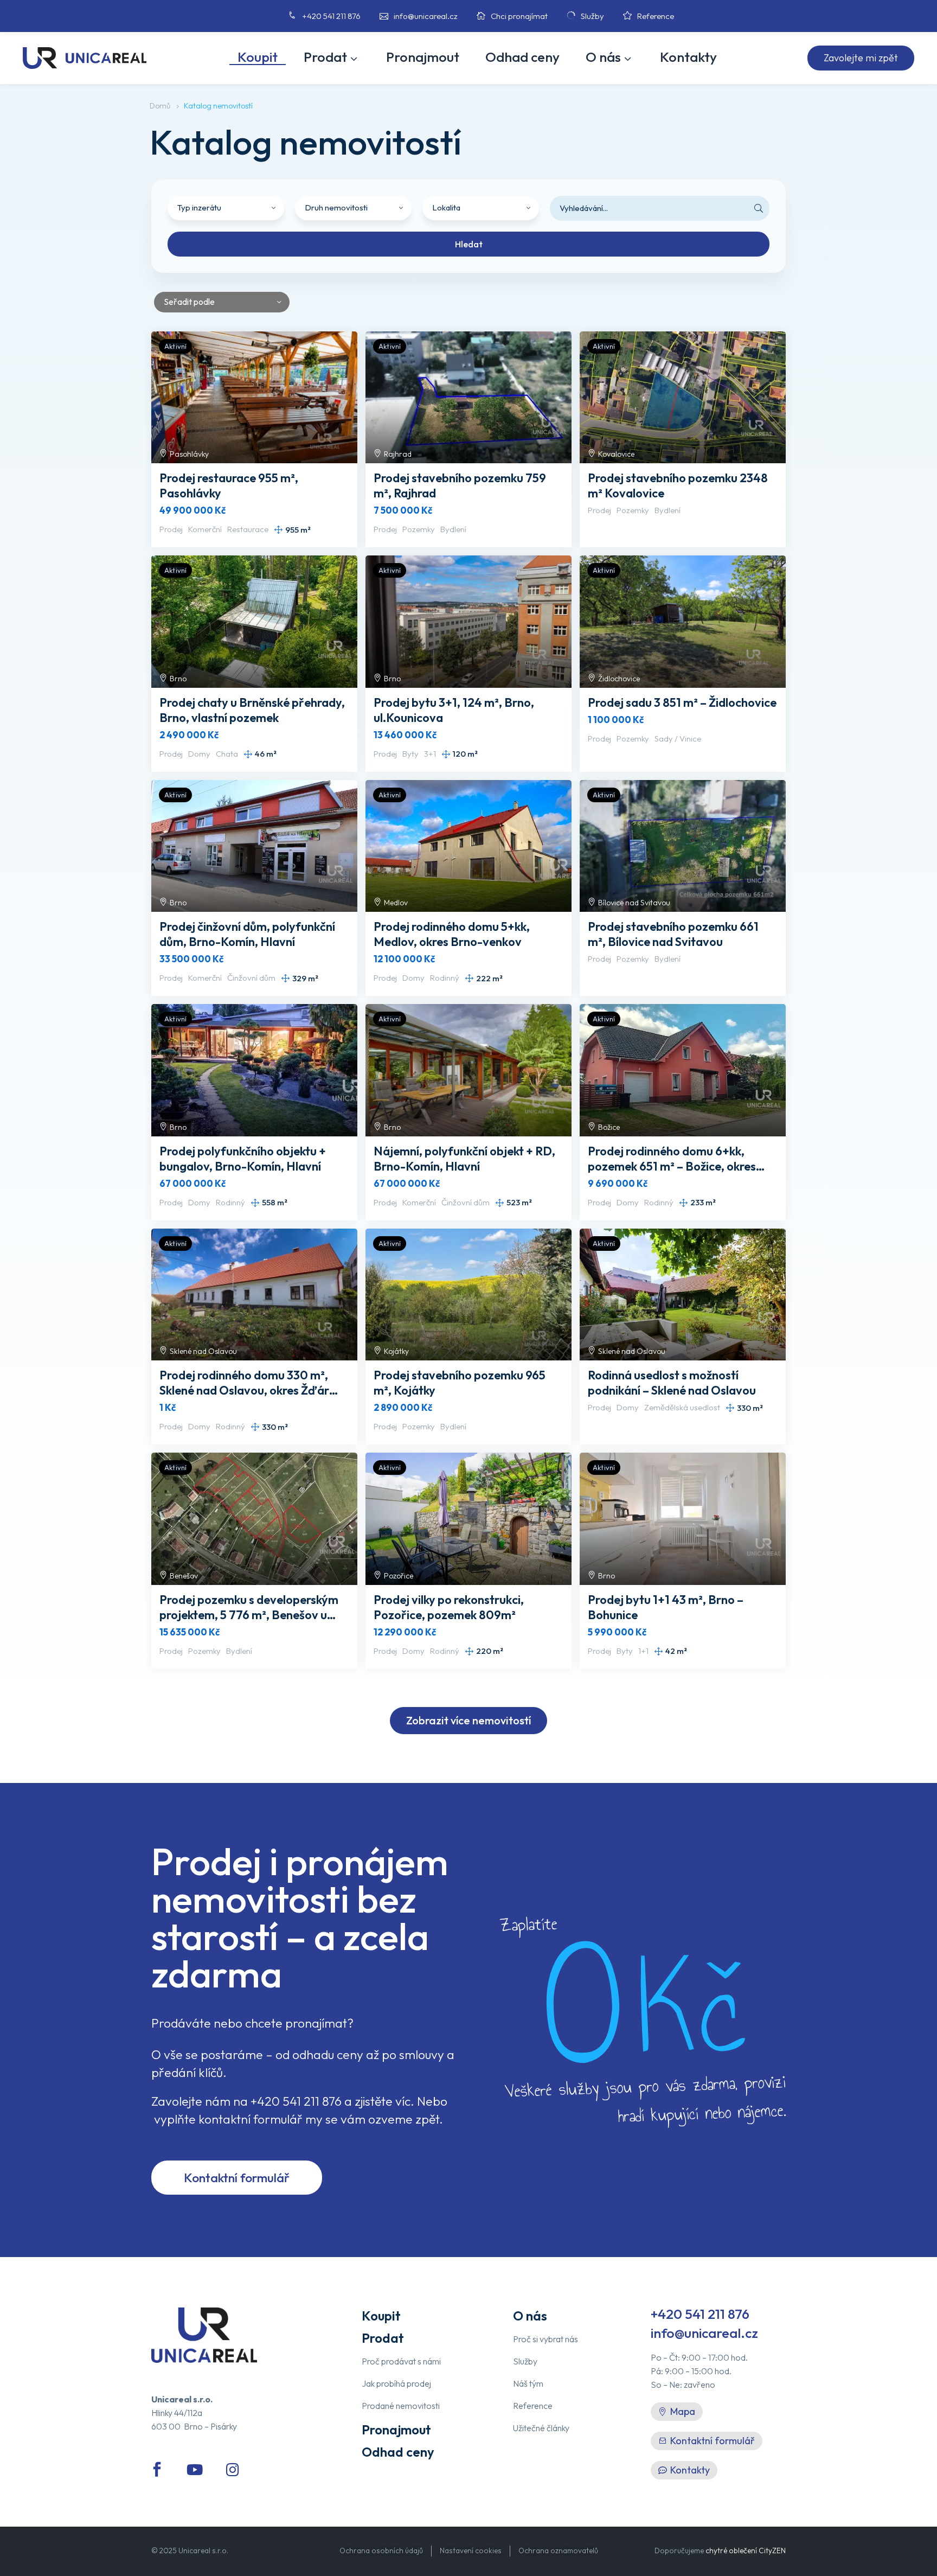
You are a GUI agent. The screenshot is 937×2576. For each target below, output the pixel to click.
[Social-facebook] (157, 2470)
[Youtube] (195, 2470)
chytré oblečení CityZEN (746, 2551)
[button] (861, 58)
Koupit (258, 57)
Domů (160, 106)
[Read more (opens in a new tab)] (312, 16)
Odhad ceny (522, 57)
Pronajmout (423, 57)
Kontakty (688, 57)
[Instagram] (233, 2470)
